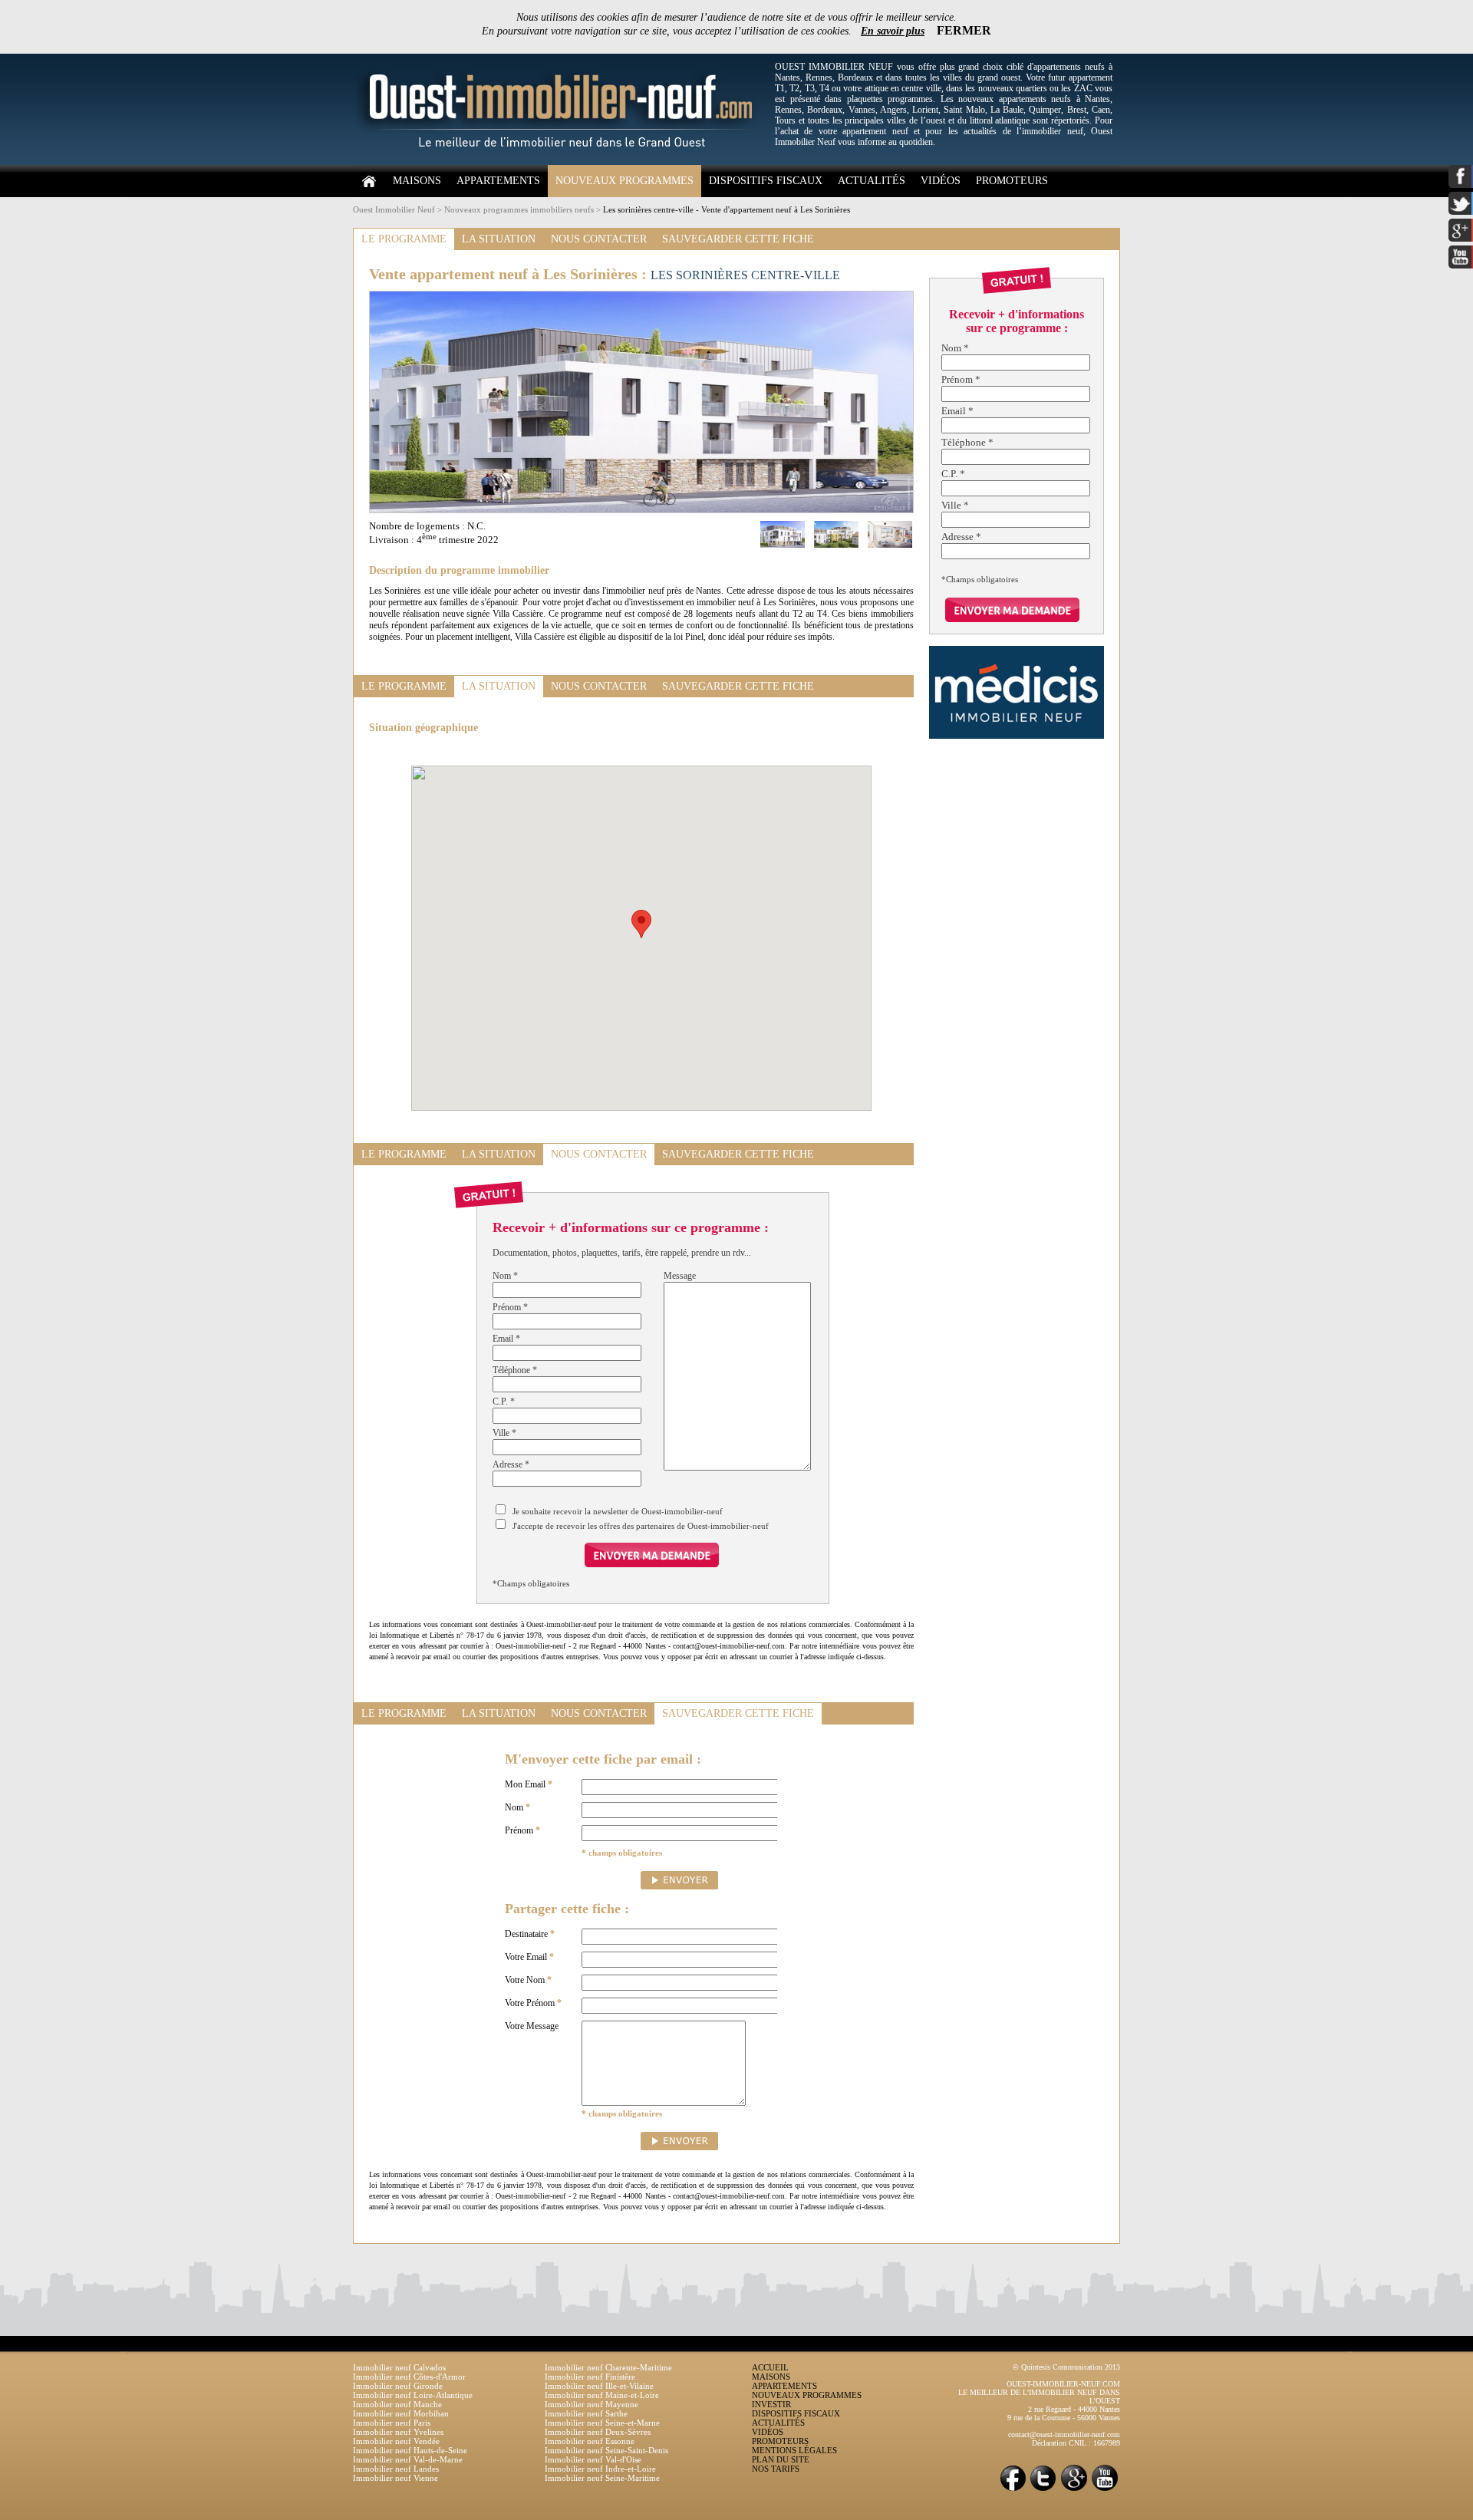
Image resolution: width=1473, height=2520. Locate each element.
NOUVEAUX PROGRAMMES (624, 181)
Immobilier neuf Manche (397, 2404)
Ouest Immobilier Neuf (394, 209)
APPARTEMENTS (498, 181)
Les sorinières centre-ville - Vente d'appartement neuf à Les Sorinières (727, 209)
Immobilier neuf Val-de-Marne (408, 2459)
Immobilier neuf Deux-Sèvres (598, 2432)
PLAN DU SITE (781, 2459)
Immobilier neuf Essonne (590, 2441)
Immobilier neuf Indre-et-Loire (600, 2469)
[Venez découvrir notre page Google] (1074, 2490)
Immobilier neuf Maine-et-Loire (602, 2395)
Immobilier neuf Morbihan (401, 2413)
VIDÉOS (941, 181)
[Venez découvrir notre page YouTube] (1105, 2490)
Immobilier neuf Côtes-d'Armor (409, 2377)
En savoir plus (893, 31)
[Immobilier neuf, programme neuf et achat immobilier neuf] (560, 162)
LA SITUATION (499, 239)
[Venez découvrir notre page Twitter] (1043, 2490)
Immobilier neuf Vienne (395, 2478)
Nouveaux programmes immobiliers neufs (519, 209)
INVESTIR (771, 2404)
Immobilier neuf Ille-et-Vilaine (599, 2386)
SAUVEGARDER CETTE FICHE (738, 239)
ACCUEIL (770, 2367)
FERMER (964, 30)
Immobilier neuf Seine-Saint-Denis (606, 2450)
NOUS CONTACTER (599, 239)
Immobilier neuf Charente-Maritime (608, 2367)
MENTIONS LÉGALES (794, 2450)
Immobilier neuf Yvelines (398, 2432)
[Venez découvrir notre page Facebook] (1013, 2490)
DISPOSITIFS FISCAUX (766, 181)
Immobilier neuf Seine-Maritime (602, 2478)
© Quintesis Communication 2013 (1066, 2367)
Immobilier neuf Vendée (396, 2441)
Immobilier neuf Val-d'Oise (593, 2459)
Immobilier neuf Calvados (399, 2367)
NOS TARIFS (776, 2469)
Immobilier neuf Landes (396, 2469)
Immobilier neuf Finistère (590, 2377)
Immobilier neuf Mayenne (592, 2404)
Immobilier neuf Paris (392, 2423)
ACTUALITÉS (872, 181)
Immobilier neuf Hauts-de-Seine (410, 2450)
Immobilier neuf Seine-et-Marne (602, 2423)
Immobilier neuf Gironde (398, 2386)
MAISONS (417, 181)
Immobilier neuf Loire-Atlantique (413, 2395)
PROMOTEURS (1012, 181)
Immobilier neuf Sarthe (586, 2413)
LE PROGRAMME (404, 239)
